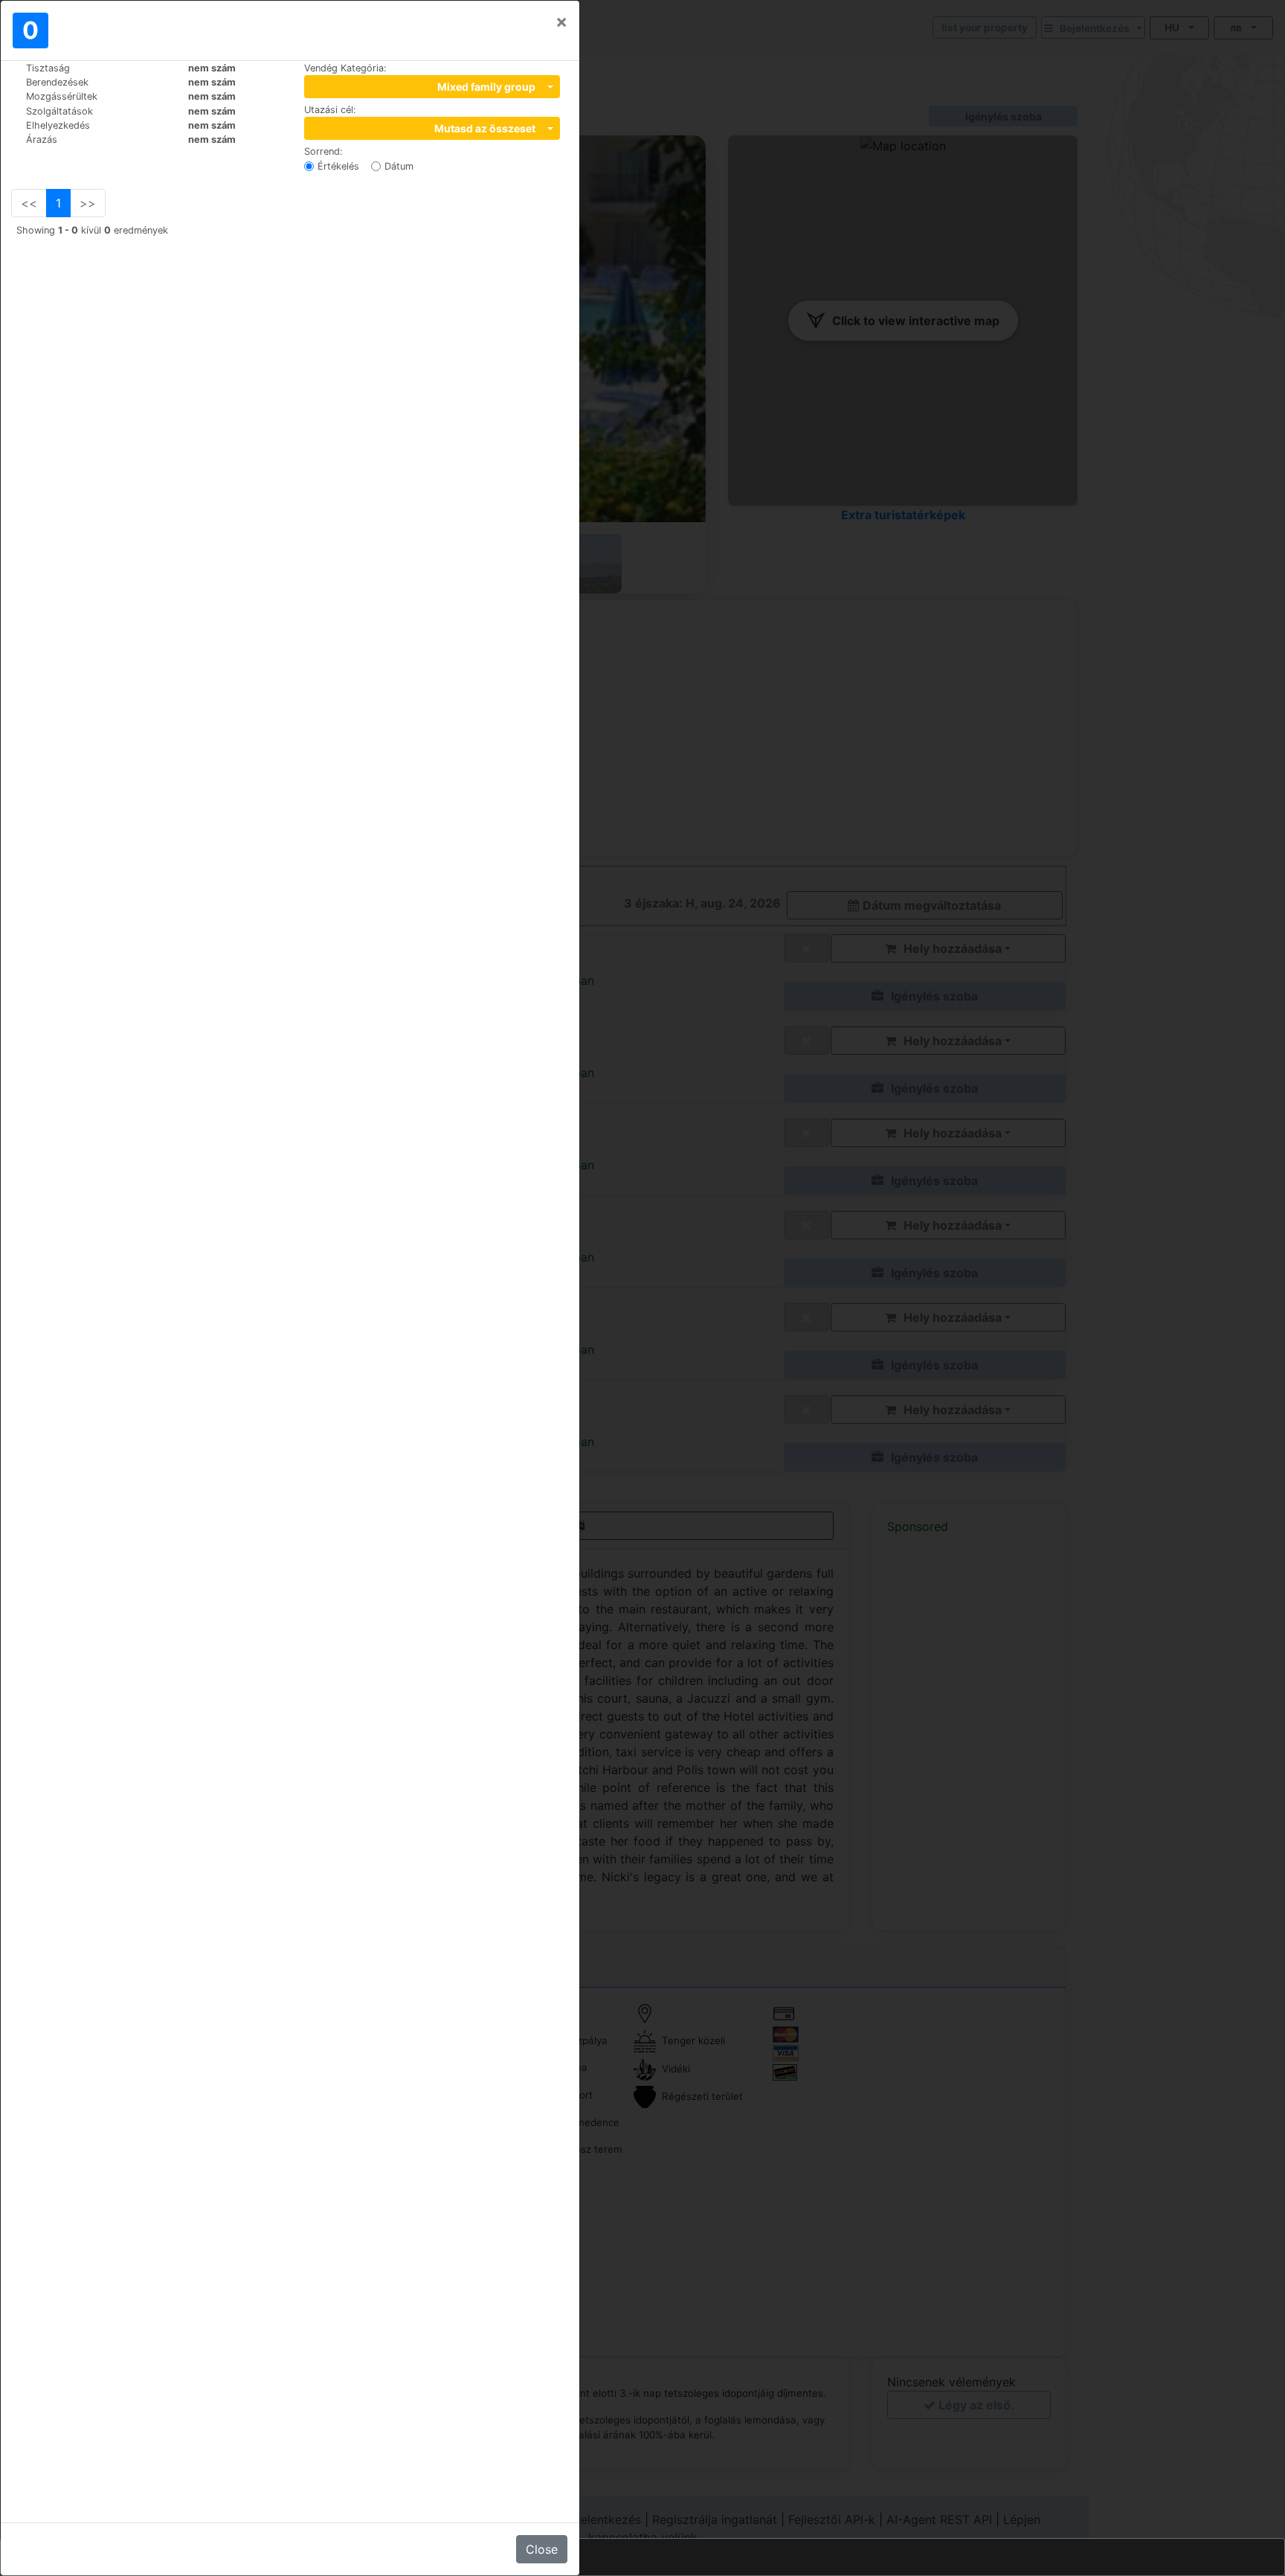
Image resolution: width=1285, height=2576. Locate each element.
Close (542, 2549)
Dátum (399, 166)
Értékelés (338, 166)
